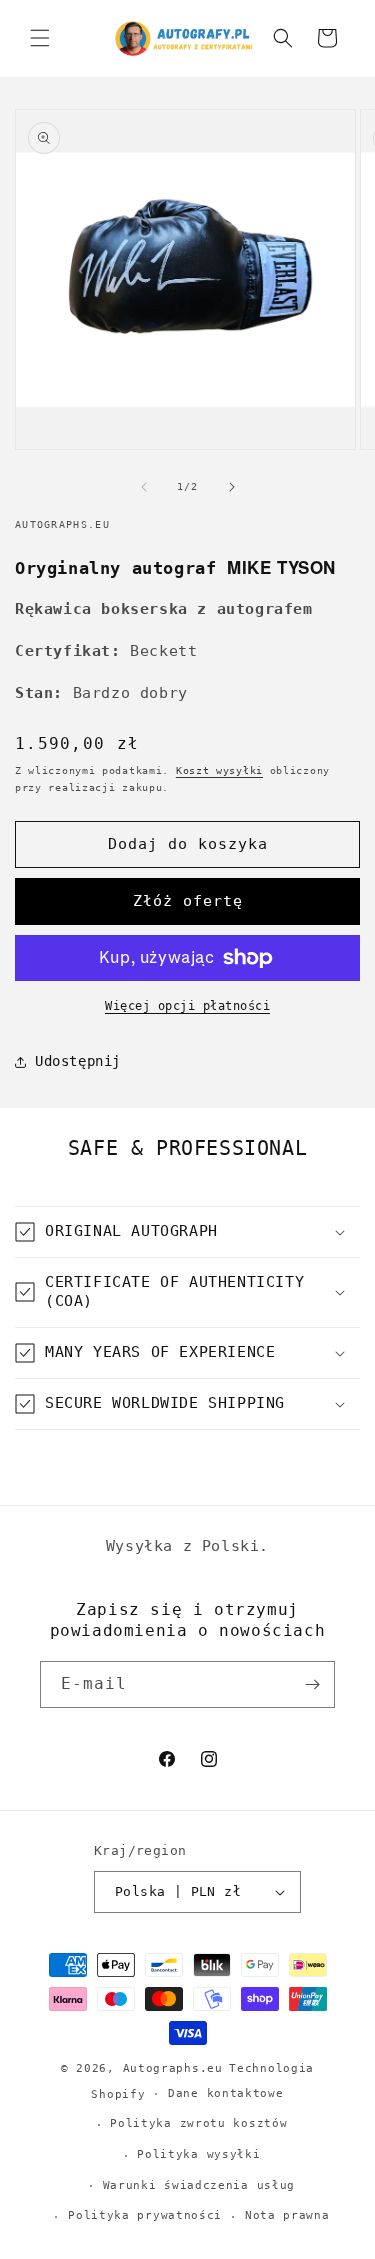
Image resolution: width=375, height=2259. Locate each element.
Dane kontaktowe (226, 2093)
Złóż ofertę (188, 901)
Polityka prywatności (145, 2215)
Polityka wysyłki (198, 2154)
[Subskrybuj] (312, 1684)
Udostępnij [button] (78, 1061)
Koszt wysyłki (219, 770)
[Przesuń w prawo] (232, 487)
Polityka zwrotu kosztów (198, 2123)
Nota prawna (287, 2215)
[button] (40, 38)
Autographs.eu (173, 2068)
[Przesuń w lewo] (144, 487)
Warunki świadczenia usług (199, 2185)
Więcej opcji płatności (187, 1006)
